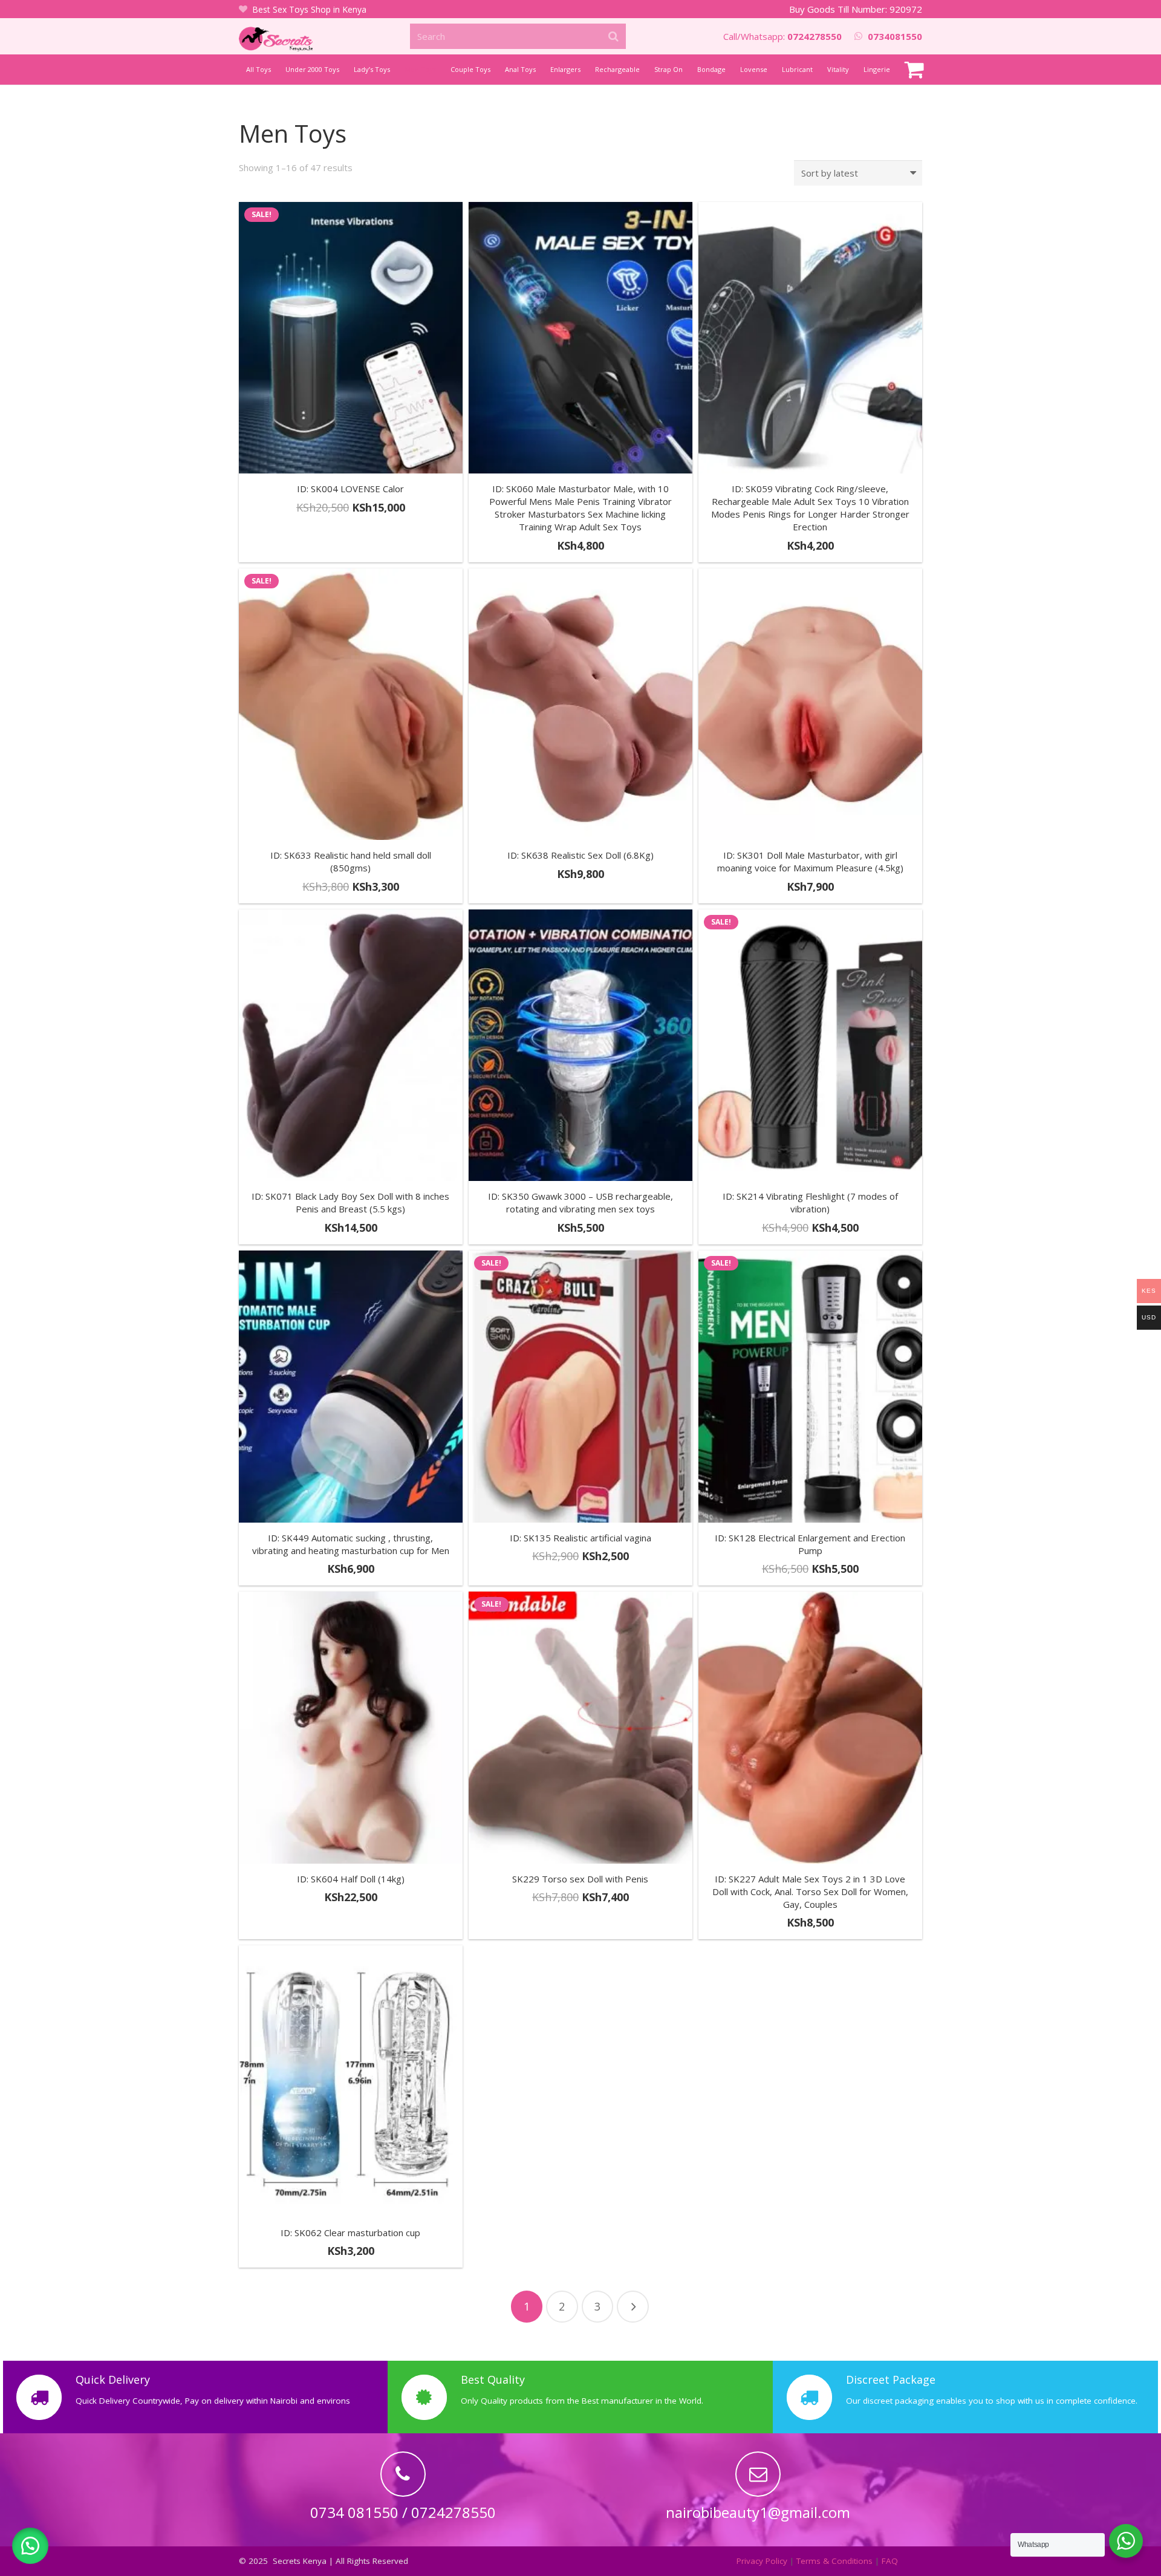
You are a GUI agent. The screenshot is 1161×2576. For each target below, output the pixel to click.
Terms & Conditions (834, 2561)
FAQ (890, 2561)
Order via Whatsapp (356, 549)
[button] (30, 2546)
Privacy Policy (762, 2561)
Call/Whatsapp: (782, 36)
